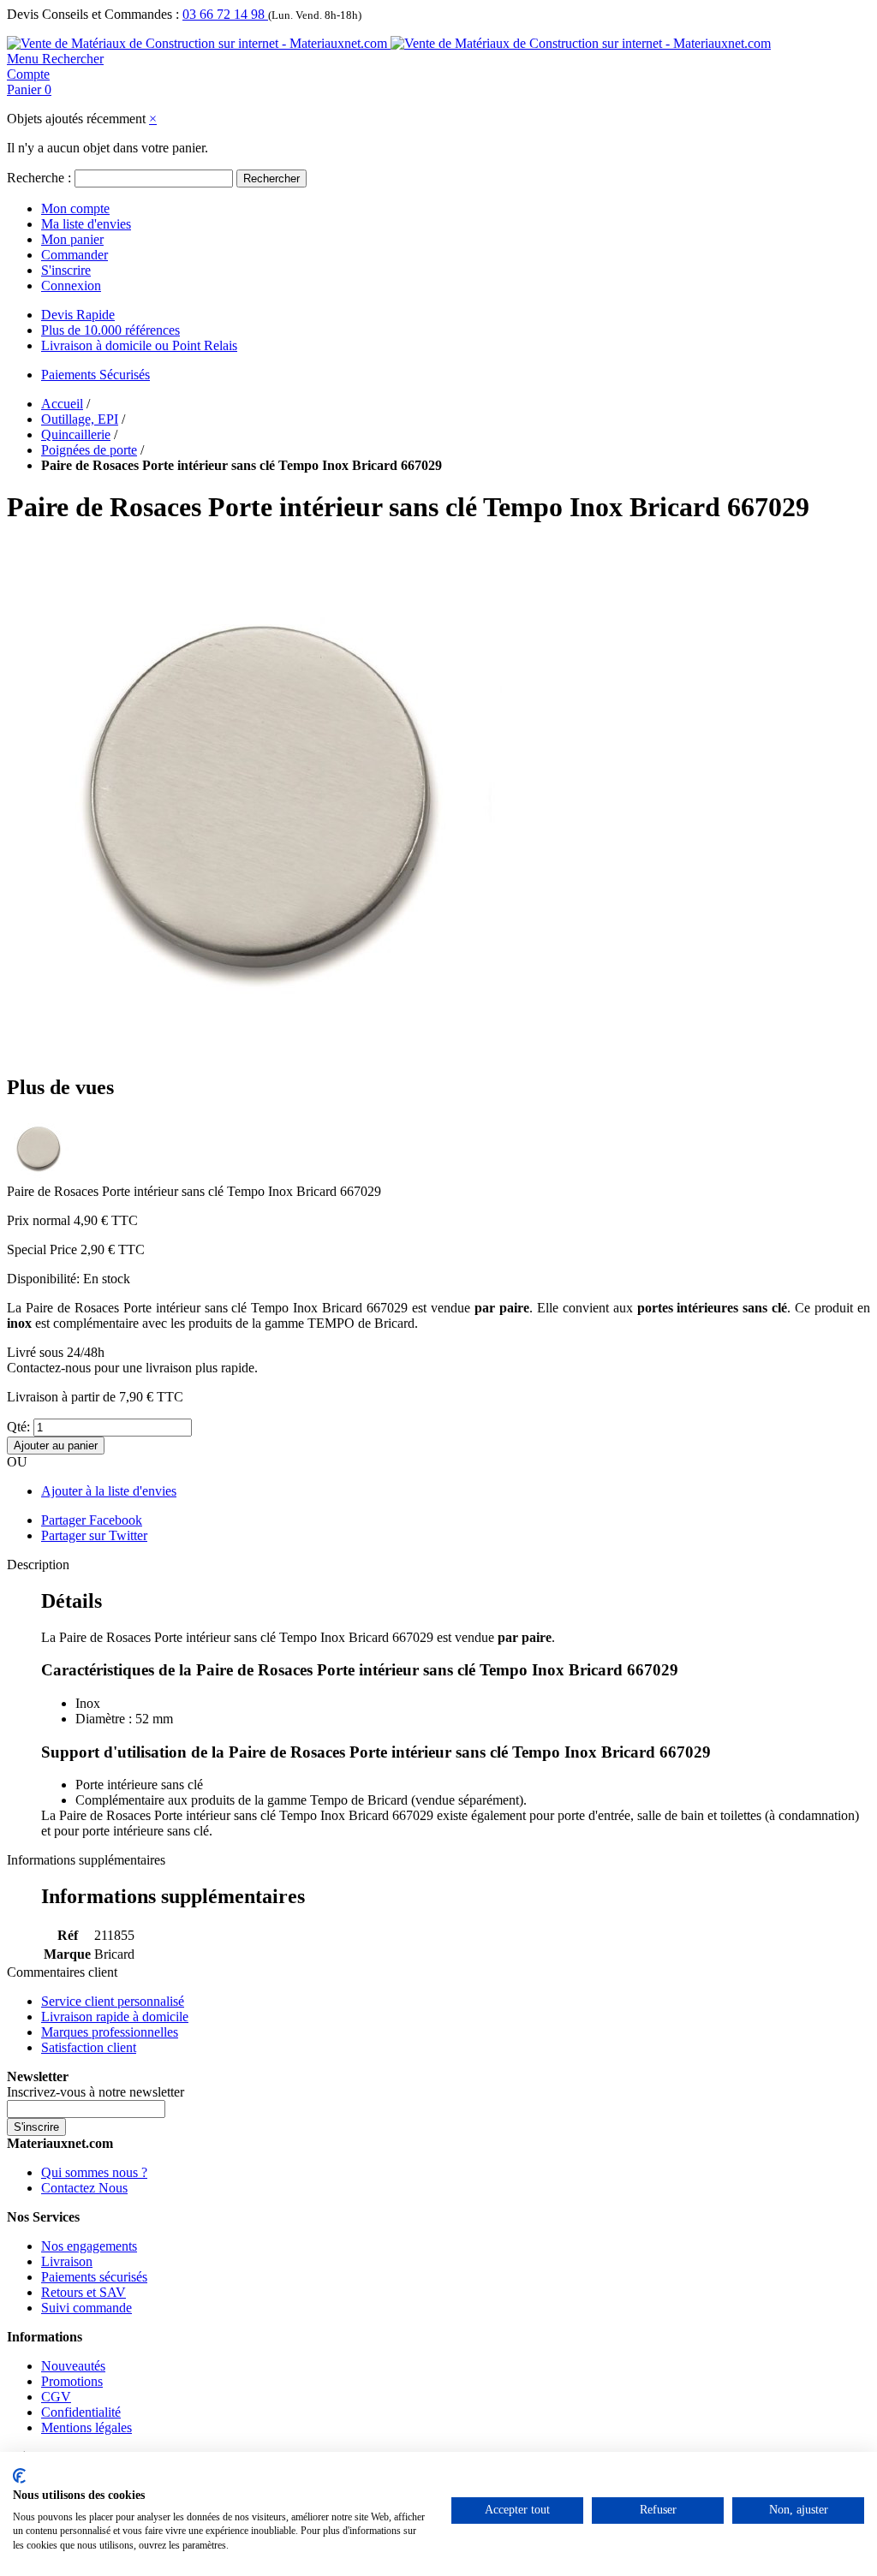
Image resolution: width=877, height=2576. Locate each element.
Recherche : (39, 178)
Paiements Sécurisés (95, 375)
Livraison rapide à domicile (115, 2017)
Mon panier (72, 239)
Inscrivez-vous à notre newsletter (95, 2092)
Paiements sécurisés (94, 2277)
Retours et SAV (84, 2292)
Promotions (72, 2381)
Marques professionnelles (110, 2032)
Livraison (67, 2261)
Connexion (71, 286)
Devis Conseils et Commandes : (93, 14)
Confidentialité (81, 2412)
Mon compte (75, 208)
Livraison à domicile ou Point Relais (139, 345)
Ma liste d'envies (86, 224)
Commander (75, 255)
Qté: (18, 1427)
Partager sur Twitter (94, 1535)
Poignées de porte (89, 450)
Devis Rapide (78, 315)
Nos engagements (89, 2246)
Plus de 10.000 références (110, 330)
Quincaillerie (76, 434)
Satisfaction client (89, 2047)
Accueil (62, 404)
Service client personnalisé (113, 2001)
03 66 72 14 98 (225, 14)
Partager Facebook (92, 1520)
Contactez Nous (84, 2188)
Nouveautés (73, 2366)
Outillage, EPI (80, 419)
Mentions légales (87, 2427)
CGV (56, 2397)
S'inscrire (66, 270)
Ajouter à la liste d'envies (109, 1491)
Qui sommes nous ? (94, 2172)
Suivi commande (87, 2308)
